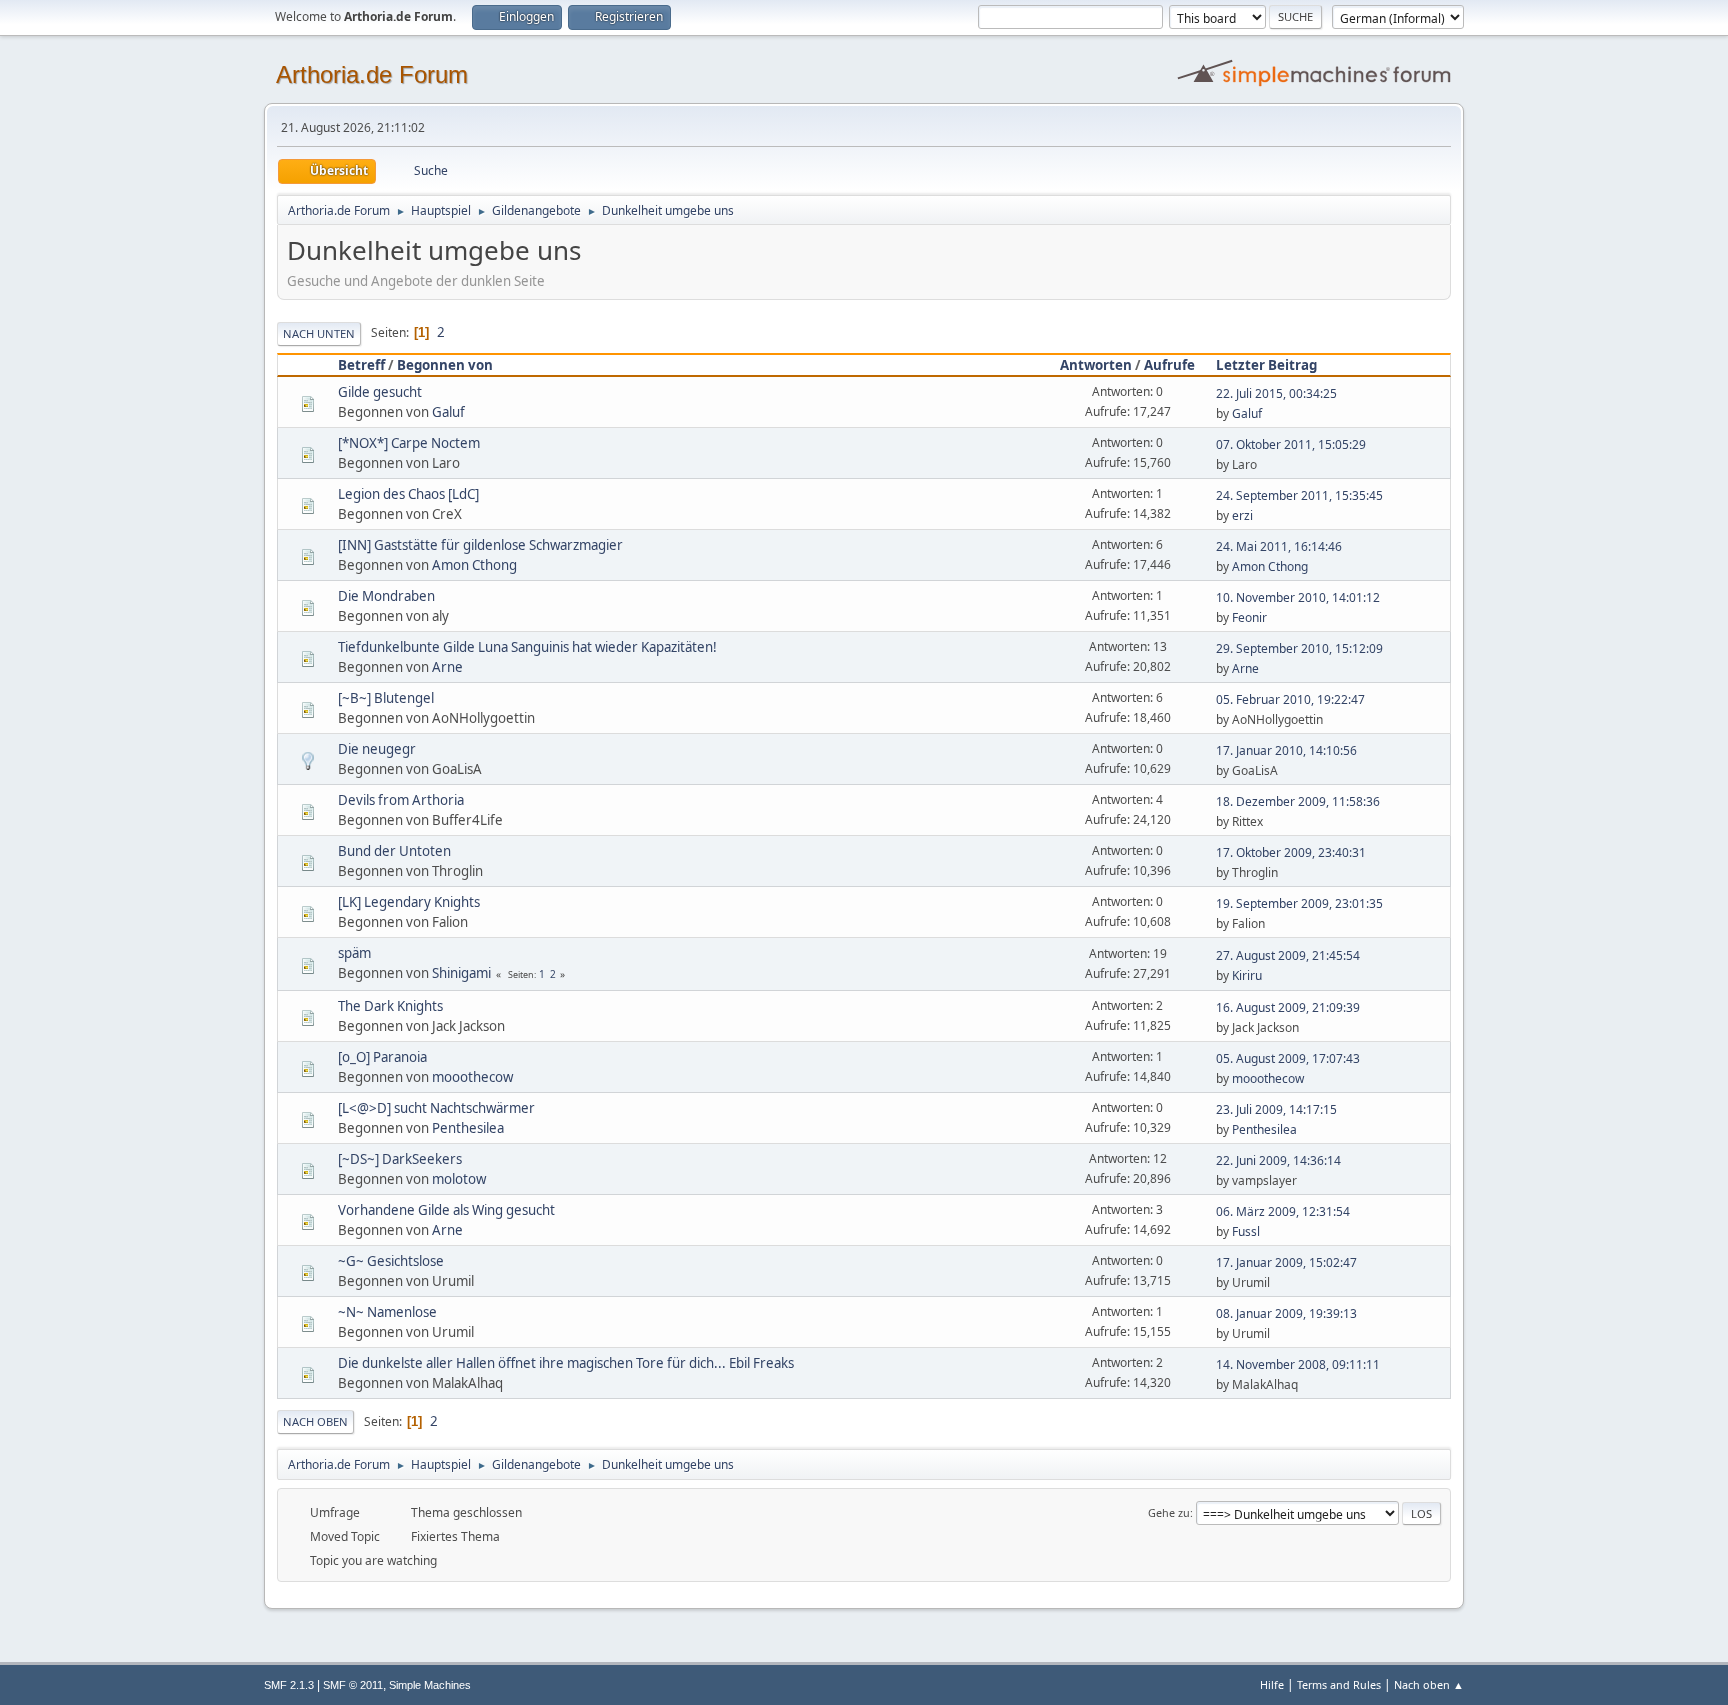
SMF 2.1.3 (289, 1685)
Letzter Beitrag (1266, 365)
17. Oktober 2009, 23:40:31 (1291, 852)
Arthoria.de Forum (372, 74)
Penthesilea (468, 1128)
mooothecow (472, 1077)
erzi (1242, 515)
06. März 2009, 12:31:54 (1283, 1211)
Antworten (1096, 365)
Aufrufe (1169, 365)
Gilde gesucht (380, 392)
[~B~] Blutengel (386, 698)
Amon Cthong (474, 565)
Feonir (1249, 617)
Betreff (361, 365)
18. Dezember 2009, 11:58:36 (1298, 801)
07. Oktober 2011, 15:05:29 (1291, 444)
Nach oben (315, 1421)
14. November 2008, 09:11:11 (1298, 1364)
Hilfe (1272, 1684)
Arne (447, 667)
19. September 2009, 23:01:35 (1299, 903)
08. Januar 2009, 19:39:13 (1286, 1313)
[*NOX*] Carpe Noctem (409, 443)
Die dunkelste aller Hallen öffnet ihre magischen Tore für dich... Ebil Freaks (566, 1363)
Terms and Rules (1339, 1684)
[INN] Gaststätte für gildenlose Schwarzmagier (480, 545)
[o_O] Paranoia (382, 1057)
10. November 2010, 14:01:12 (1298, 597)
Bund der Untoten (394, 851)
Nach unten (319, 333)
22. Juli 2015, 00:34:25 (1276, 393)
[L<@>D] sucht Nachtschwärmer (436, 1108)
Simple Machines (430, 1685)
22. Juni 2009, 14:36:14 (1278, 1160)
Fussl (1246, 1231)
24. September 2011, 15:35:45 (1299, 495)
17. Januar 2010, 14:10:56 (1286, 750)
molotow (459, 1179)
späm (354, 953)
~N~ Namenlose (387, 1312)
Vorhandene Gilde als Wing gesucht (446, 1210)
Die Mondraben (386, 596)
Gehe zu (1169, 1512)
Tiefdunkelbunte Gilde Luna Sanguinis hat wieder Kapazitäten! (527, 647)
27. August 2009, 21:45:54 (1288, 955)
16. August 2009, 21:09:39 (1288, 1007)
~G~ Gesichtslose (391, 1261)
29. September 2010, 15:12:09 (1299, 648)
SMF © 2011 (353, 1685)
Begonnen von (445, 365)
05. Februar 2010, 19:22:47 (1290, 699)
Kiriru (1247, 975)
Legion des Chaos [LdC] (408, 494)
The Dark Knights (390, 1006)
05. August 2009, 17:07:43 (1288, 1058)
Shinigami (461, 973)
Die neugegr (377, 749)
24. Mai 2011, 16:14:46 (1279, 546)
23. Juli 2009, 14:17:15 (1276, 1109)
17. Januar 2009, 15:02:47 (1286, 1262)
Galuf (448, 412)
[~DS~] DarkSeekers (400, 1159)
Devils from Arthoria (401, 800)
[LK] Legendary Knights (409, 902)
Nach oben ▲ (1429, 1684)
